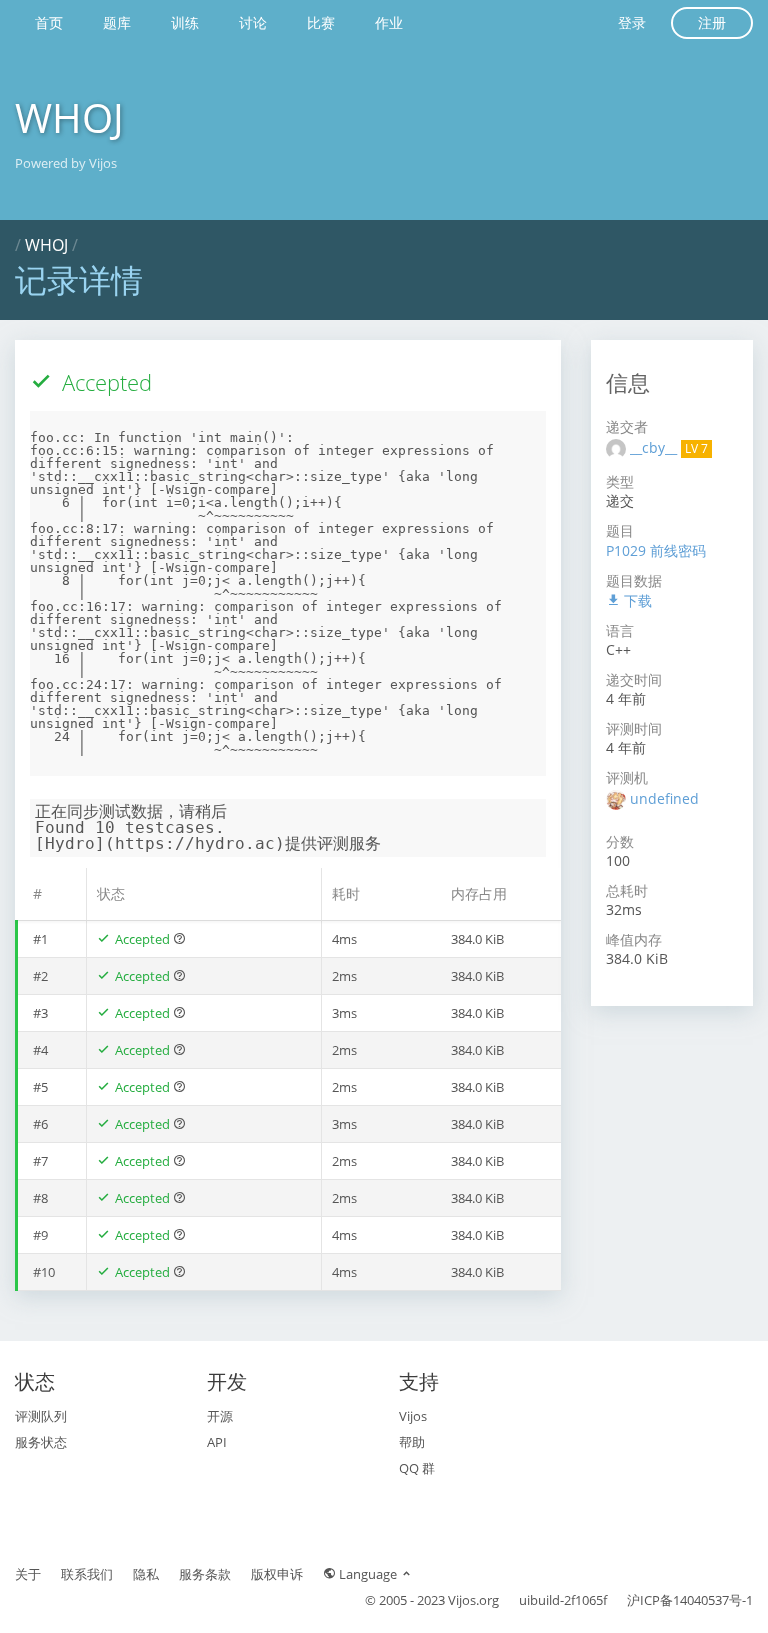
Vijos (413, 1416)
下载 (636, 600)
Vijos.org (473, 1600)
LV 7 (696, 448)
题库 (117, 22)
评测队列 (41, 1416)
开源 (220, 1416)
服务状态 (41, 1442)
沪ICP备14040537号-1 (690, 1600)
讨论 (253, 22)
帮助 (412, 1442)
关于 (28, 1574)
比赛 (321, 22)
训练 (185, 22)
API (217, 1442)
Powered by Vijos (66, 163)
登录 (632, 22)
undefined (664, 798)
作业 (389, 22)
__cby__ (655, 447)
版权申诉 (277, 1574)
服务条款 (205, 1574)
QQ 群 (417, 1468)
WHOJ (69, 117)
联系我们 (87, 1574)
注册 (712, 22)
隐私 (146, 1574)
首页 (49, 22)
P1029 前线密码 (656, 550)
